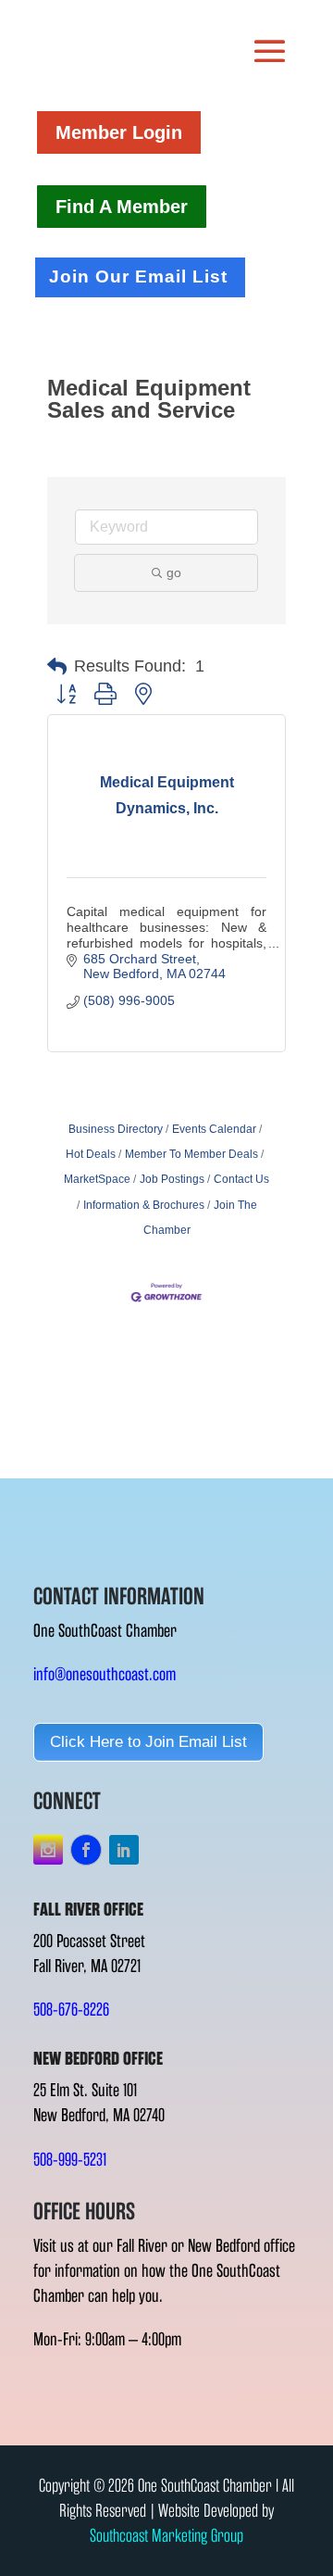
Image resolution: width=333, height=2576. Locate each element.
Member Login (119, 132)
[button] (57, 667)
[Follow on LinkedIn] (124, 1850)
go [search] (174, 572)
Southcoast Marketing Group (166, 2536)
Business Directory (116, 1129)
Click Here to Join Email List (148, 1742)
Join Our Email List (138, 276)
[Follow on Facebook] (86, 1850)
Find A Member (122, 207)
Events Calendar (214, 1129)
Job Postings (172, 1179)
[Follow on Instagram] (48, 1850)
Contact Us (241, 1179)
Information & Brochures (144, 1205)
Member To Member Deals (191, 1154)
